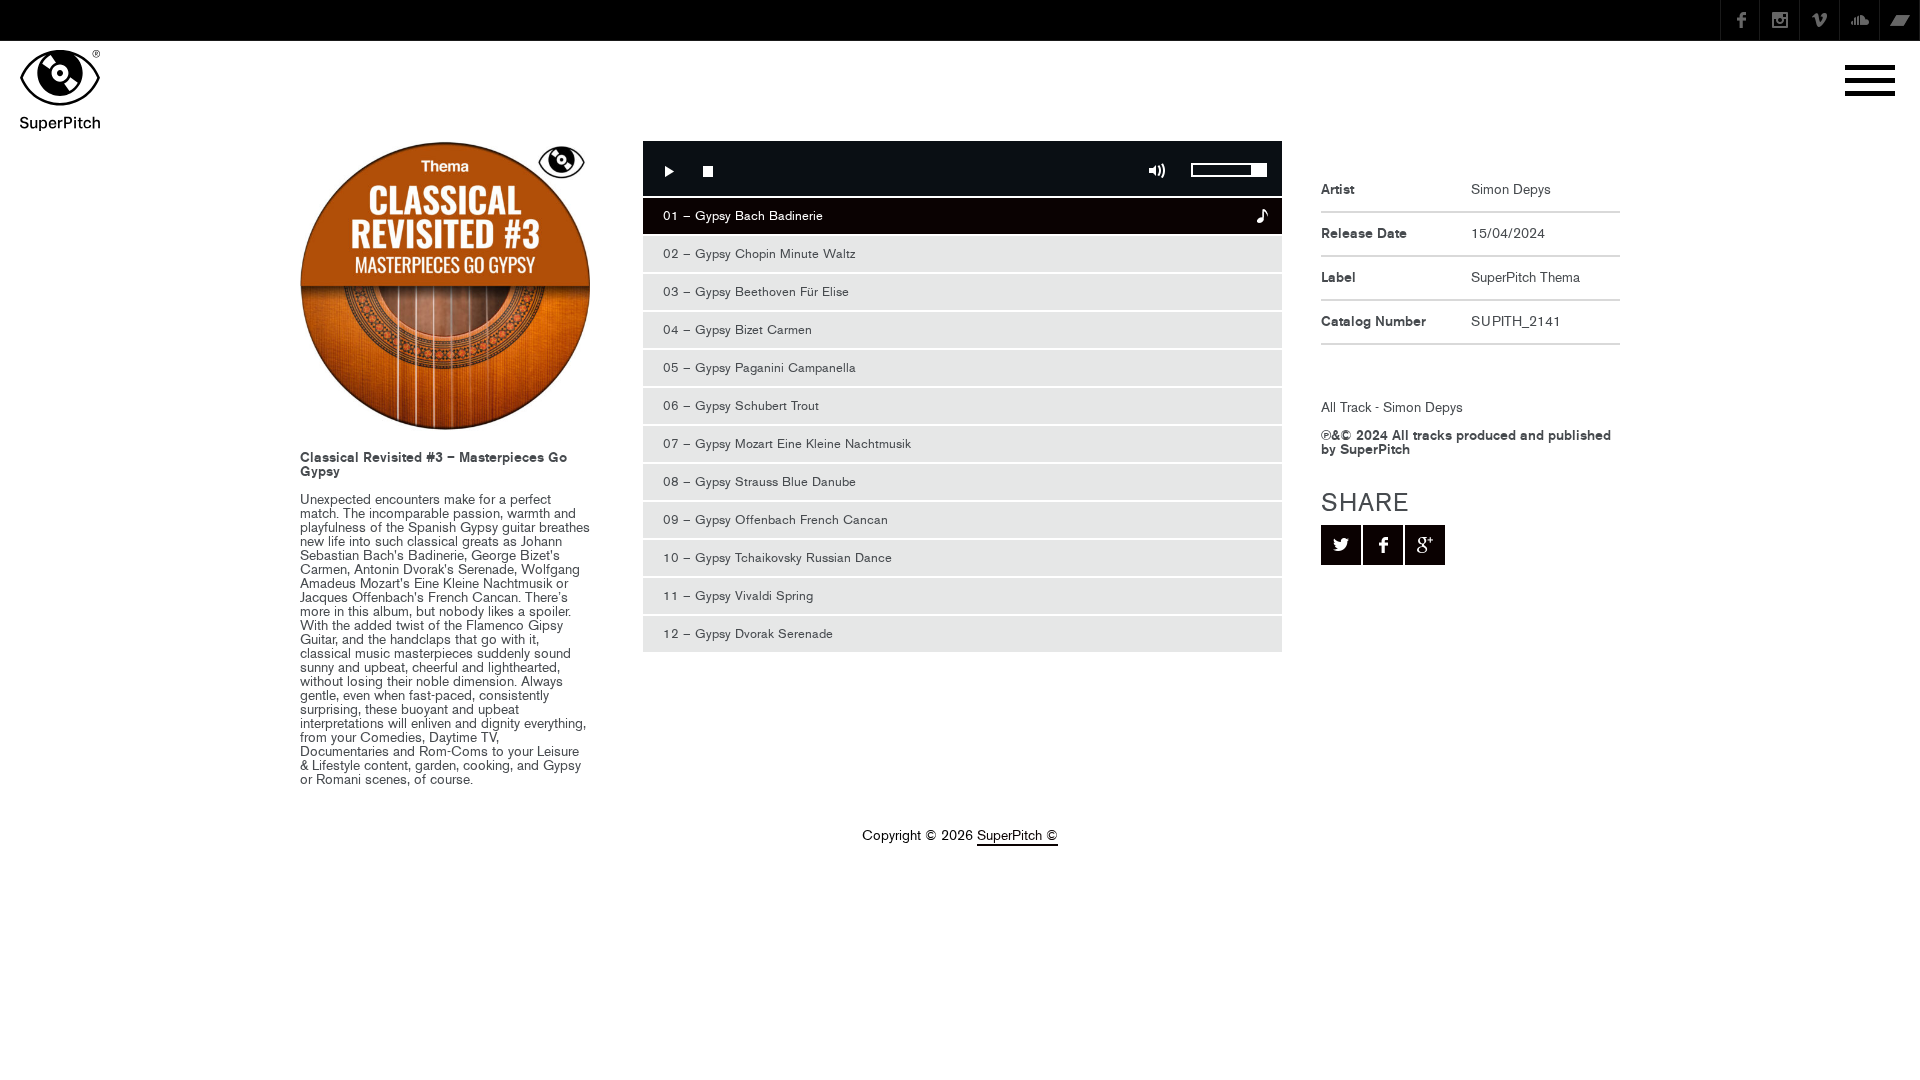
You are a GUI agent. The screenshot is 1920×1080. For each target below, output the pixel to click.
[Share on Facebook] (1383, 545)
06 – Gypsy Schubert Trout (741, 405)
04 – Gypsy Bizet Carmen (737, 329)
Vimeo (1820, 20)
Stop (708, 171)
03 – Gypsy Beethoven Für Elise (756, 291)
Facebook (1740, 20)
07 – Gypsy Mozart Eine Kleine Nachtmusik (787, 443)
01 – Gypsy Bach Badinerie (743, 215)
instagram (1780, 20)
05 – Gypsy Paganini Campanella (759, 367)
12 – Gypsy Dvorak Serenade (748, 633)
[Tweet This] (1341, 545)
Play (668, 171)
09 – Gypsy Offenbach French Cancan (775, 519)
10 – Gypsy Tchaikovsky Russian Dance (777, 557)
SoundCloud (1860, 20)
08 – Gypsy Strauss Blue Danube (759, 481)
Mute (1157, 171)
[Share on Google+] (1425, 545)
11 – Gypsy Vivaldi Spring (738, 595)
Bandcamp (1900, 20)
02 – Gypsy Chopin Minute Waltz (759, 253)
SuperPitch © (1017, 835)
